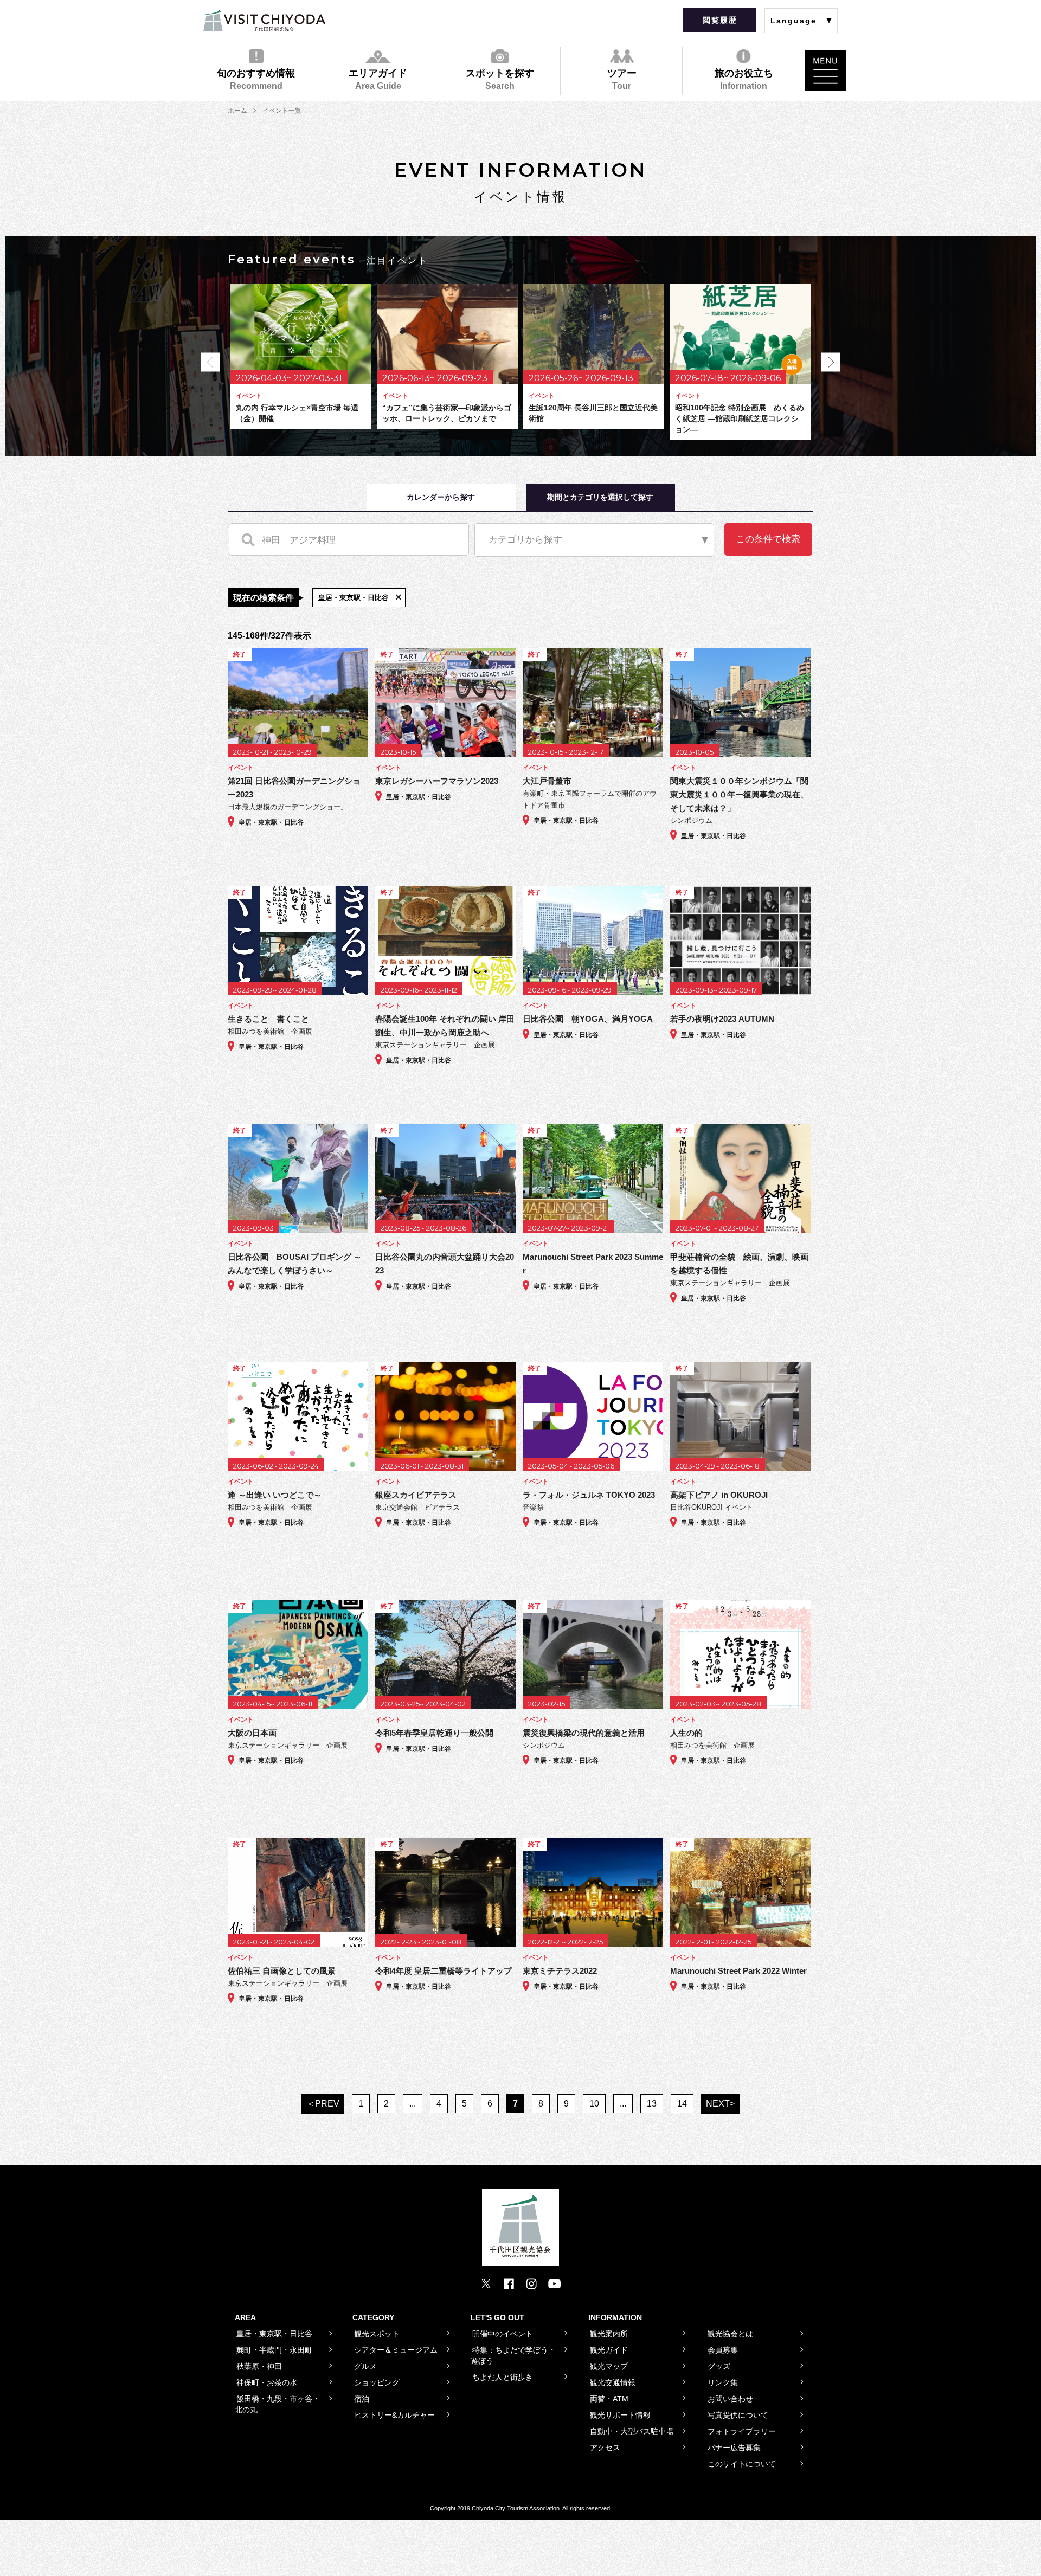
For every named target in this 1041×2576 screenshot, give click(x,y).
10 (594, 2104)
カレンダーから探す (441, 497)
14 (682, 2104)
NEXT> (720, 2104)
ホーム (237, 111)
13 (652, 2104)
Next (831, 362)
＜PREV (323, 2104)
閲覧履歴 (720, 20)
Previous (210, 362)
